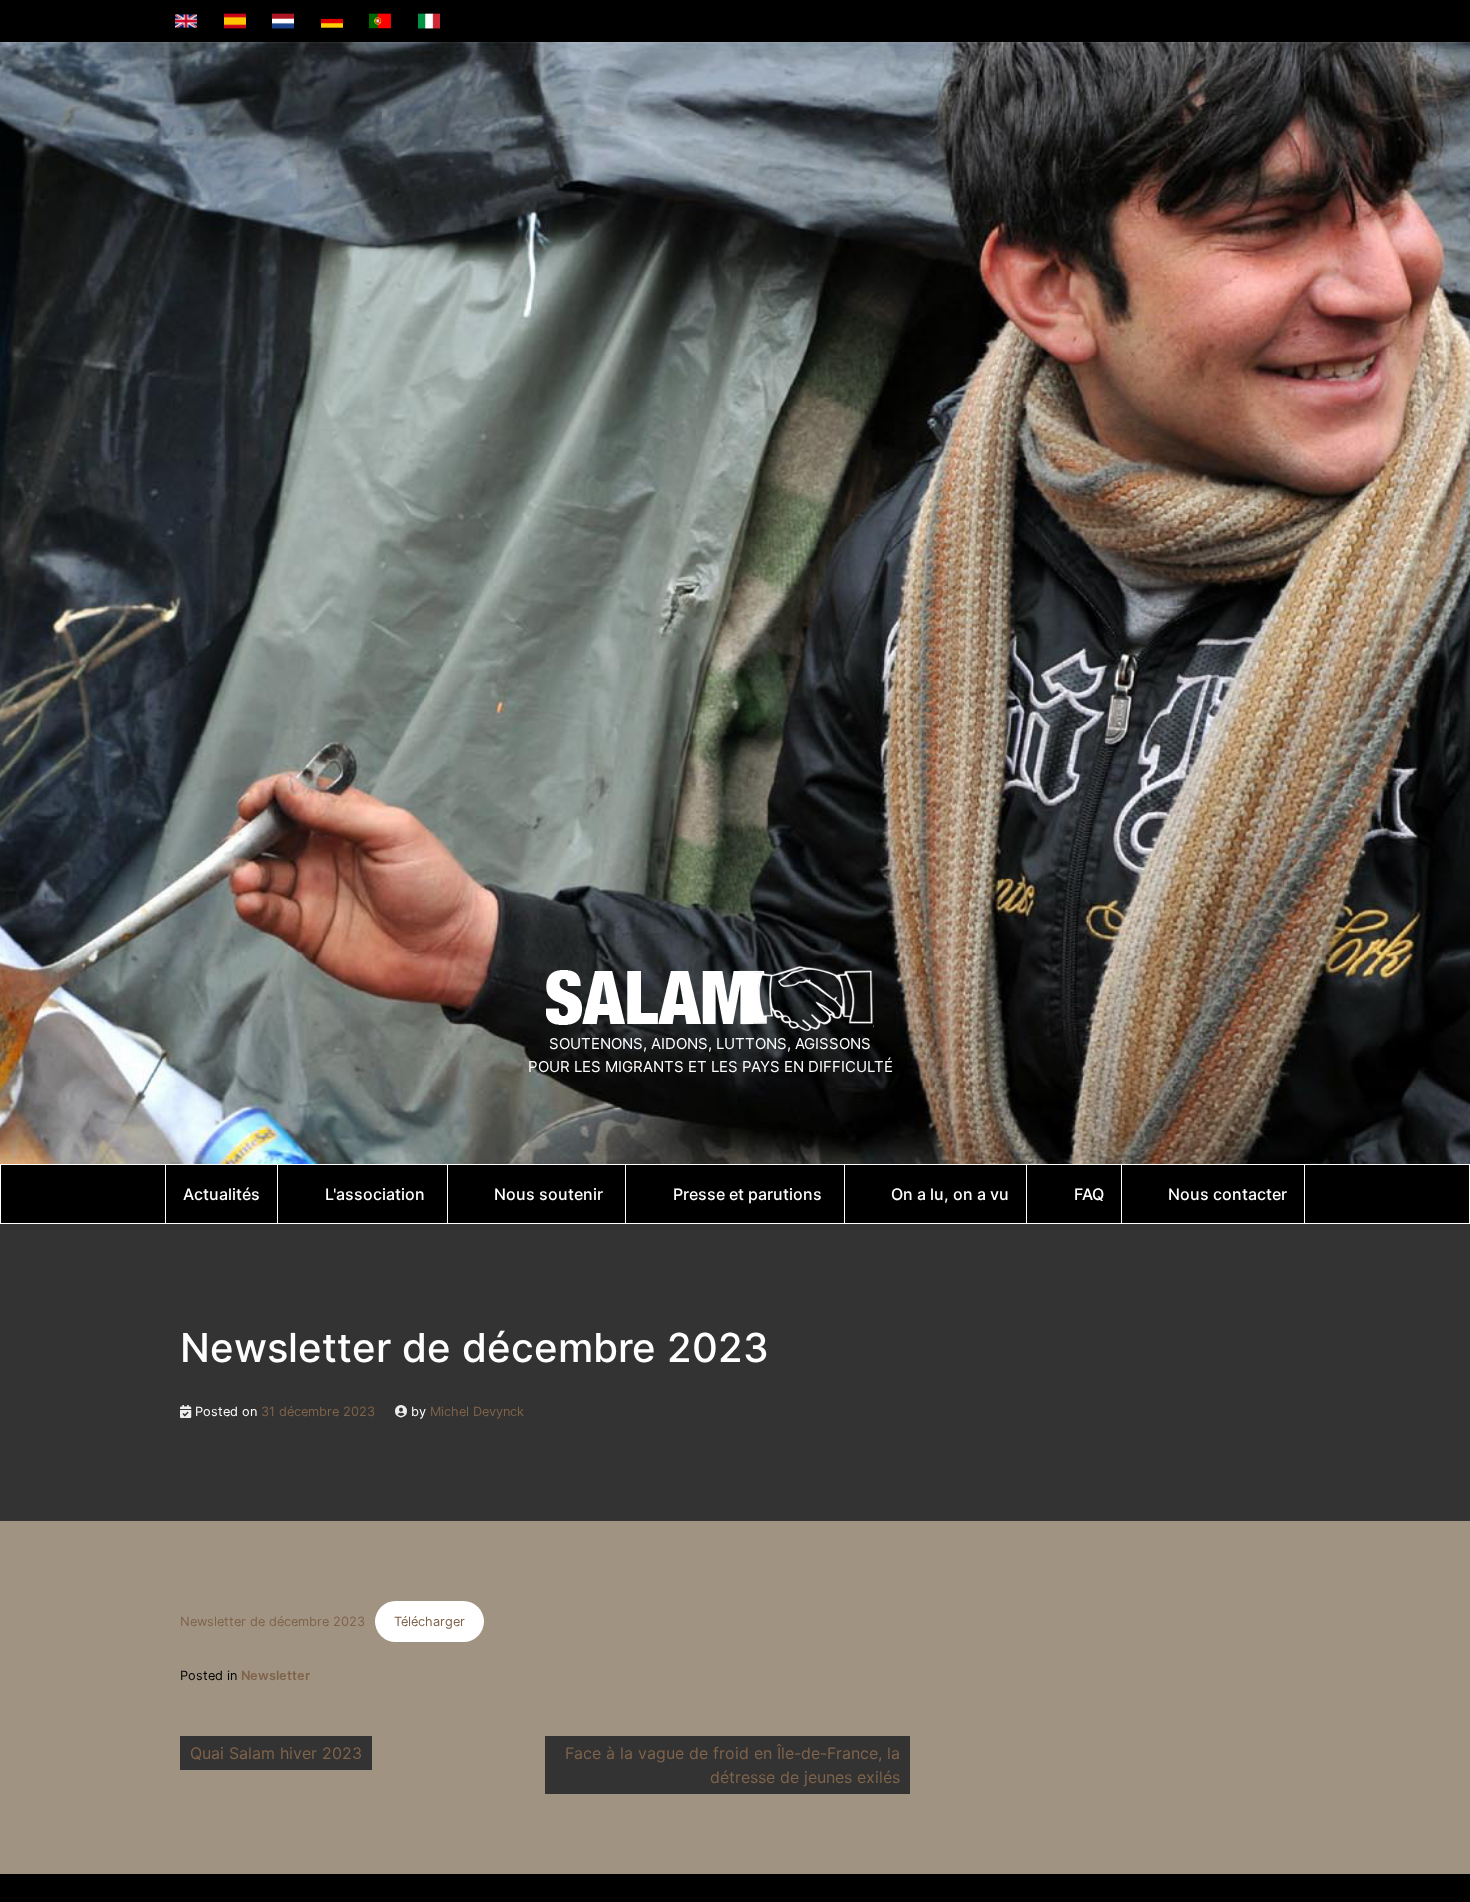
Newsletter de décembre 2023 (272, 1621)
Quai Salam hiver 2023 (276, 1753)
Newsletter (275, 1675)
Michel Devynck (477, 1411)
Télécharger (429, 1621)
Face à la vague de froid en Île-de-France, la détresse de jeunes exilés (732, 1765)
